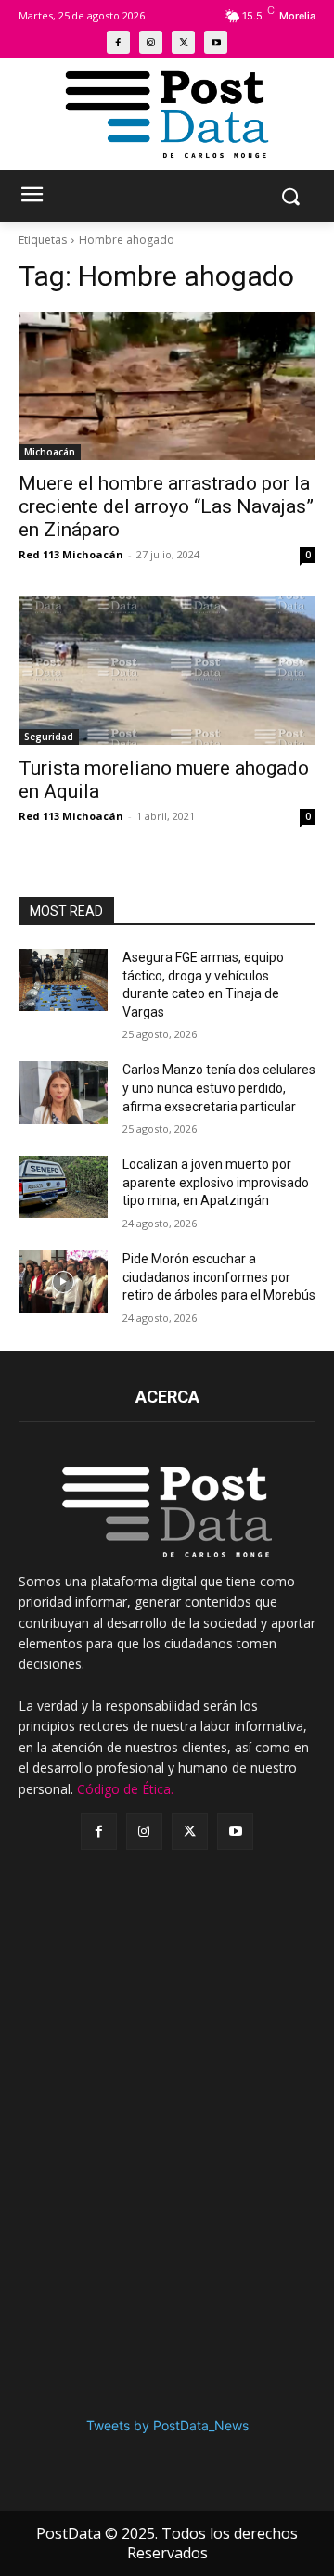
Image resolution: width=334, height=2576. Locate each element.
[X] (183, 42)
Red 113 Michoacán (71, 554)
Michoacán (50, 452)
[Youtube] (216, 42)
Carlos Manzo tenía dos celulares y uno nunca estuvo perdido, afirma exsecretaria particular (219, 1088)
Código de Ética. (125, 1789)
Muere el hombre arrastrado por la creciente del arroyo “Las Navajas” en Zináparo (166, 506)
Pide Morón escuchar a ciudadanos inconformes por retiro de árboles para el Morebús (219, 1277)
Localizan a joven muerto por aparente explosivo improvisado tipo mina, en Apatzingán (216, 1182)
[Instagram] (151, 42)
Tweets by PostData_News (167, 2425)
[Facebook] (118, 42)
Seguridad (49, 737)
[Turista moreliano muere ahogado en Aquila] (167, 671)
